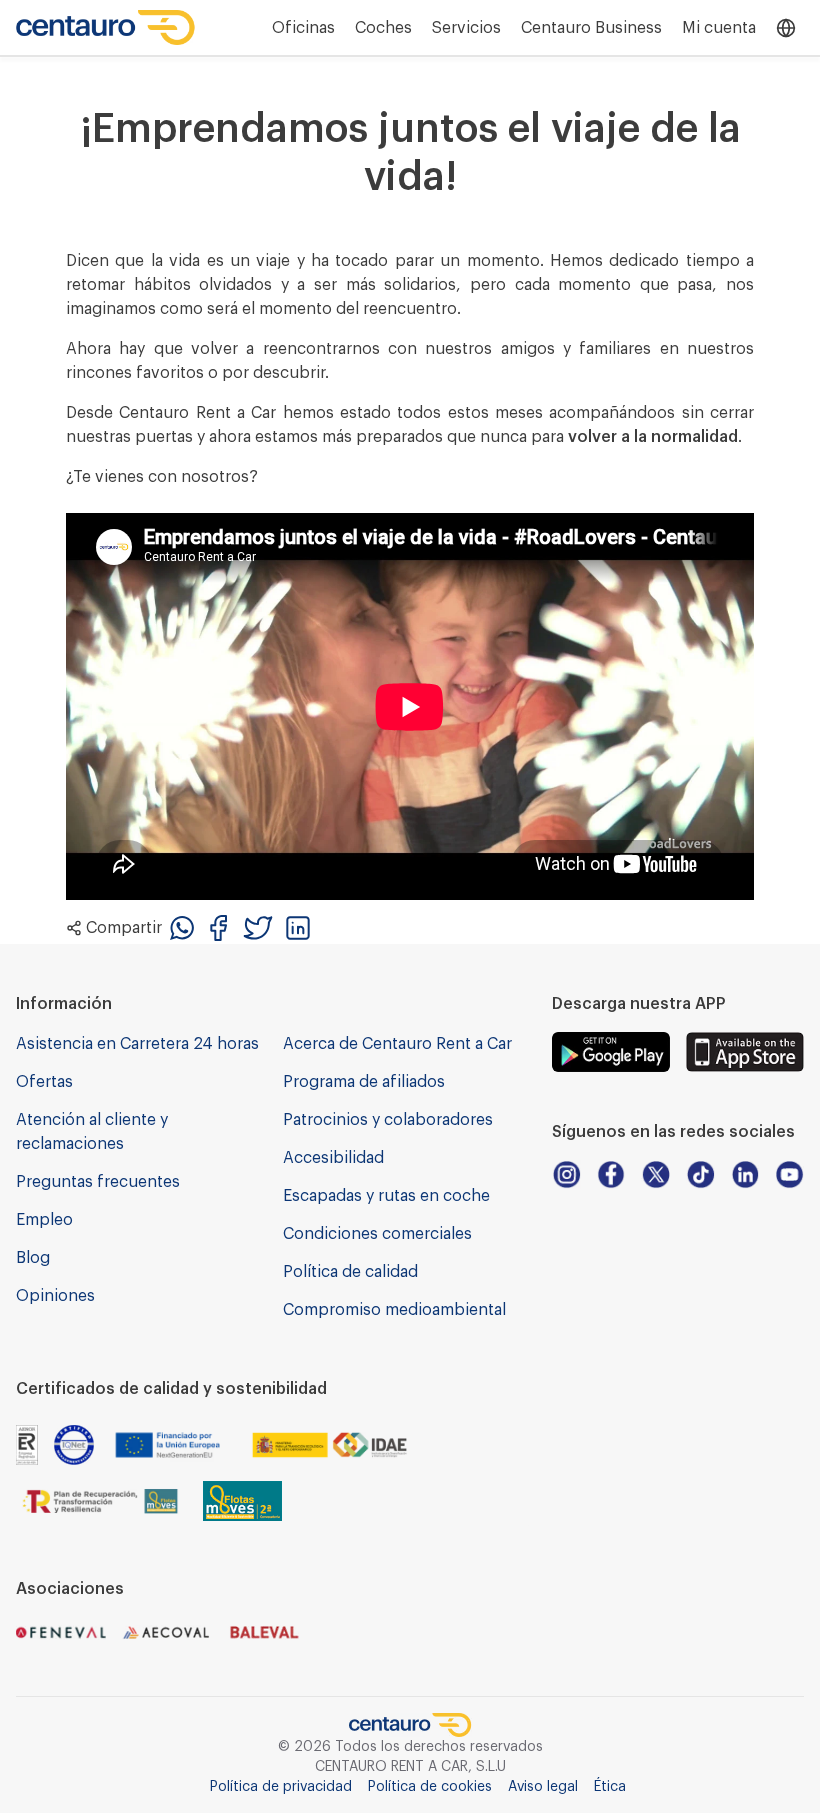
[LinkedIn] (745, 1174)
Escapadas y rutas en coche (386, 1196)
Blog (33, 1258)
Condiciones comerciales (377, 1234)
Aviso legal (543, 1787)
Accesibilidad (333, 1158)
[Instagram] (566, 1174)
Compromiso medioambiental (394, 1310)
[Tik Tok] (700, 1174)
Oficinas (303, 28)
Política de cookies (430, 1787)
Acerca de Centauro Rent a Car (397, 1044)
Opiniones (55, 1296)
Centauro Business (591, 28)
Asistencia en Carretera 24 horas (137, 1044)
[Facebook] (611, 1174)
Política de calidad (350, 1272)
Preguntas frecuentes (98, 1182)
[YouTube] (789, 1174)
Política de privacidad (281, 1787)
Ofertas (44, 1082)
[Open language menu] (786, 28)
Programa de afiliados (364, 1082)
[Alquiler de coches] (106, 27)
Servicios (466, 28)
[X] (655, 1174)
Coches (383, 28)
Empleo (44, 1220)
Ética (610, 1787)
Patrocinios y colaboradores (388, 1120)
